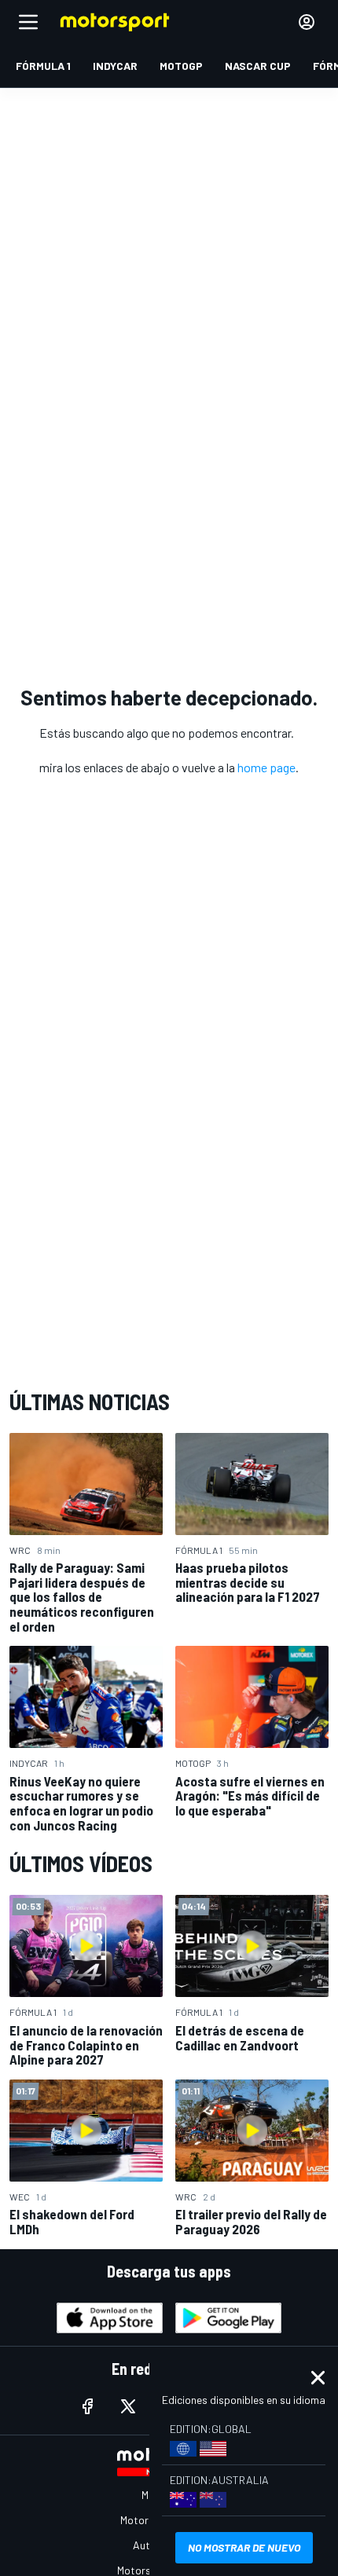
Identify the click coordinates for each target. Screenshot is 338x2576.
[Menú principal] (28, 22)
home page (266, 767)
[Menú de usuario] (307, 22)
